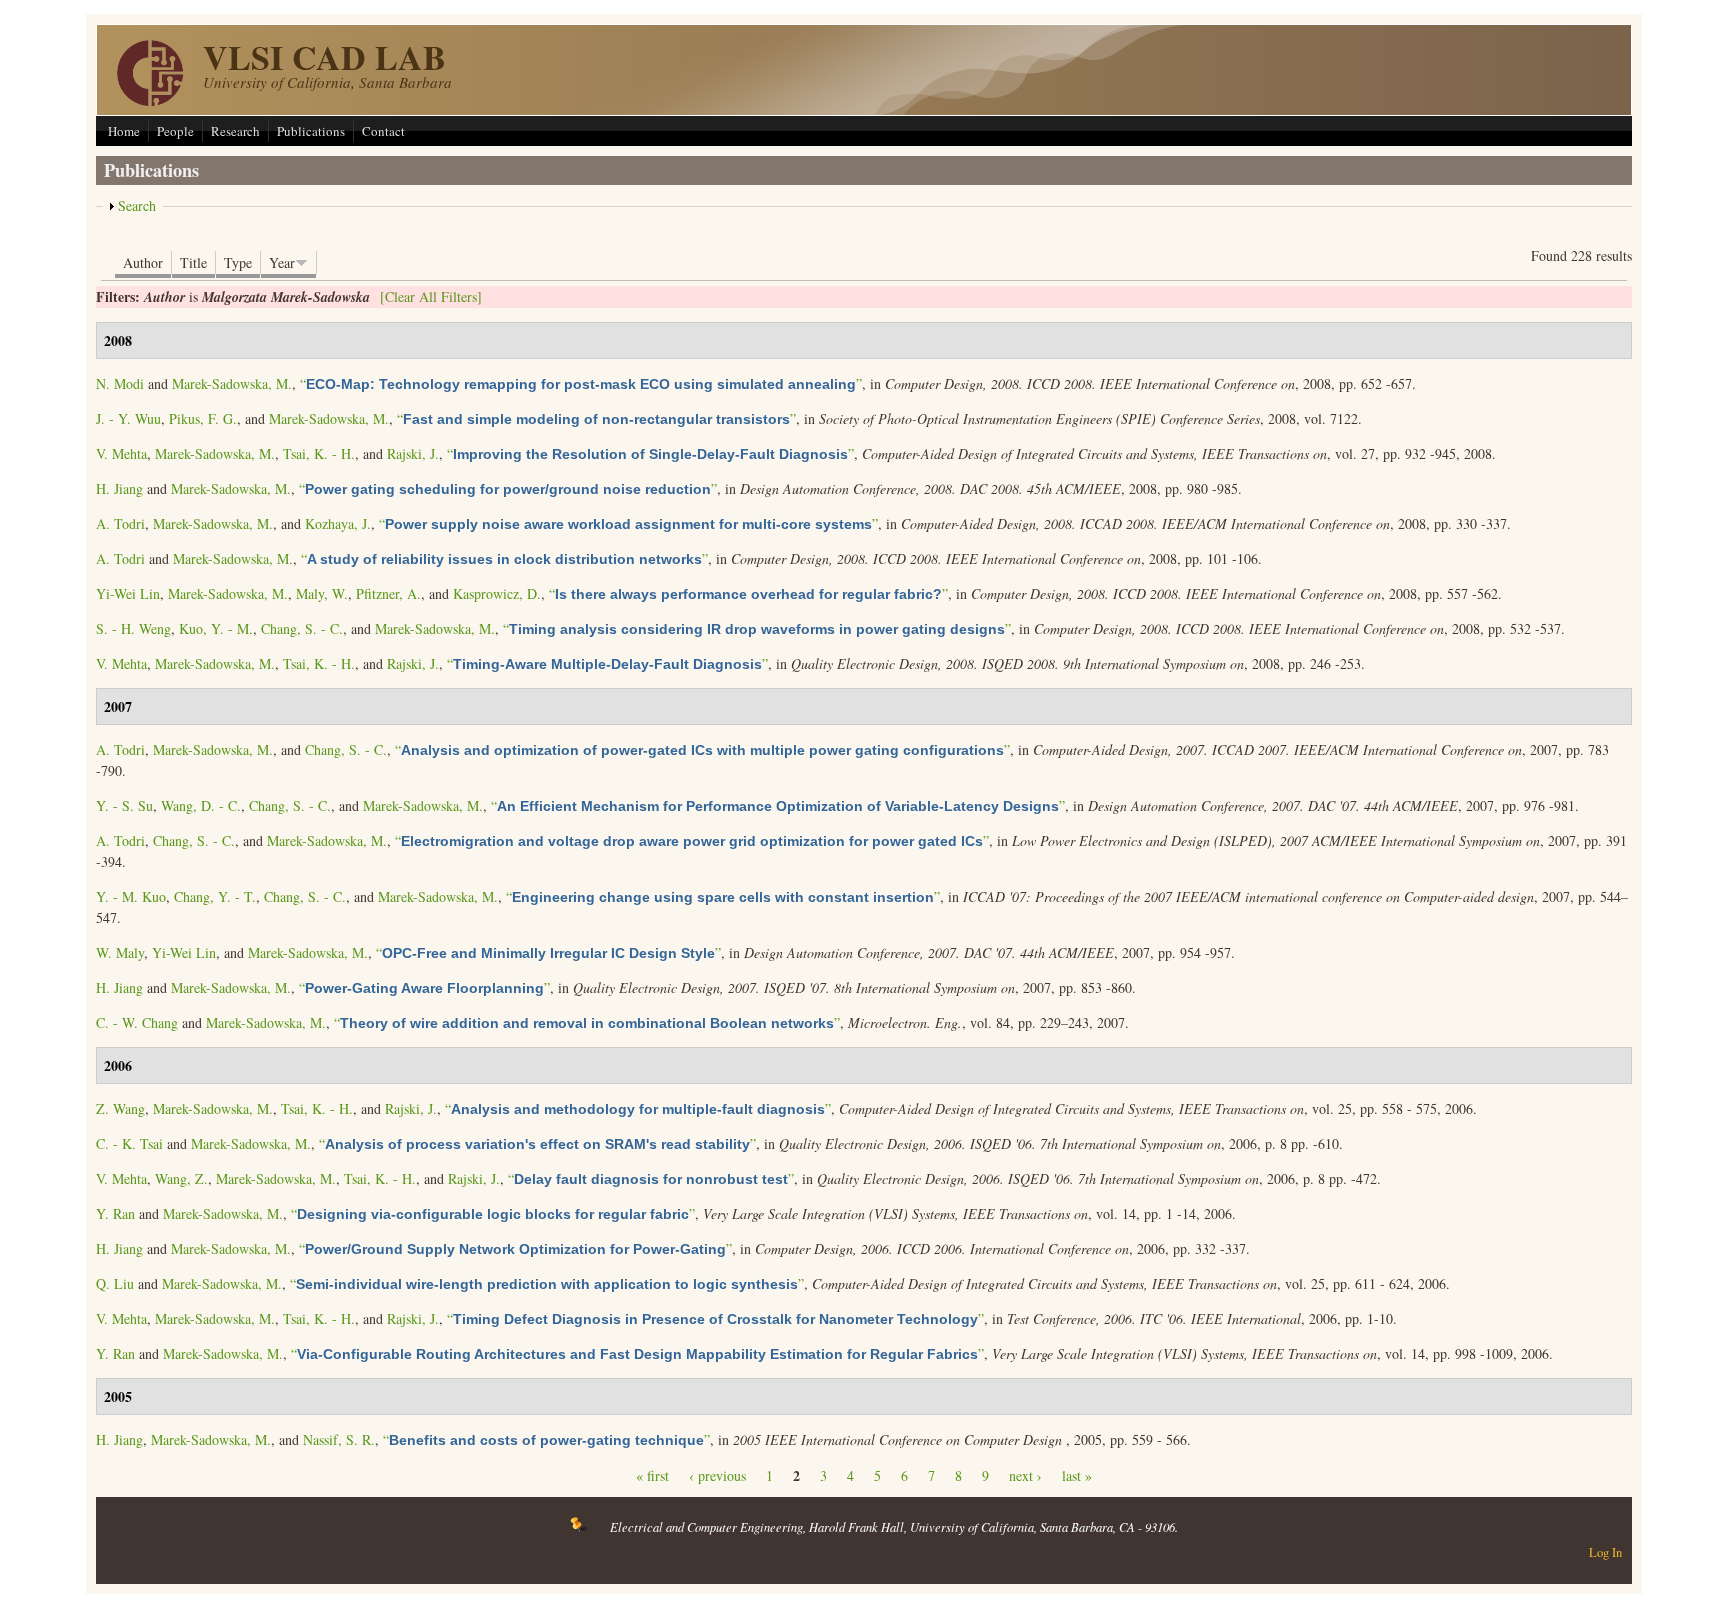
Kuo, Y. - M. (216, 628)
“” (581, 383)
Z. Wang (120, 1108)
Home (124, 131)
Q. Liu (115, 1283)
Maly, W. (322, 593)
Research (235, 131)
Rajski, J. (413, 453)
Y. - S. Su (124, 805)
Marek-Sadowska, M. (232, 383)
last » (1077, 1475)
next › (1025, 1475)
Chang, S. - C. (302, 628)
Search (137, 205)
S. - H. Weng (133, 628)
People (175, 131)
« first (652, 1475)
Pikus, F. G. (203, 418)
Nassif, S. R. (339, 1439)
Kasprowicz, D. (497, 593)
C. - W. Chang (137, 1022)
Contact (383, 131)
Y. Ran (115, 1213)
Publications (311, 131)
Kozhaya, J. (338, 523)
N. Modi (120, 383)
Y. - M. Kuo (131, 896)
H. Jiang (119, 488)
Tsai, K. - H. (319, 453)
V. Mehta (121, 453)
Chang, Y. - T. (215, 896)
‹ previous (717, 1475)
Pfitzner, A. (388, 593)
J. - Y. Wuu (128, 418)
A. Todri (120, 523)
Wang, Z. (181, 1178)
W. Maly (120, 952)
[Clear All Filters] (431, 296)
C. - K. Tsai (129, 1143)
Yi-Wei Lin (128, 593)
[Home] (150, 100)
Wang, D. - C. (201, 805)
